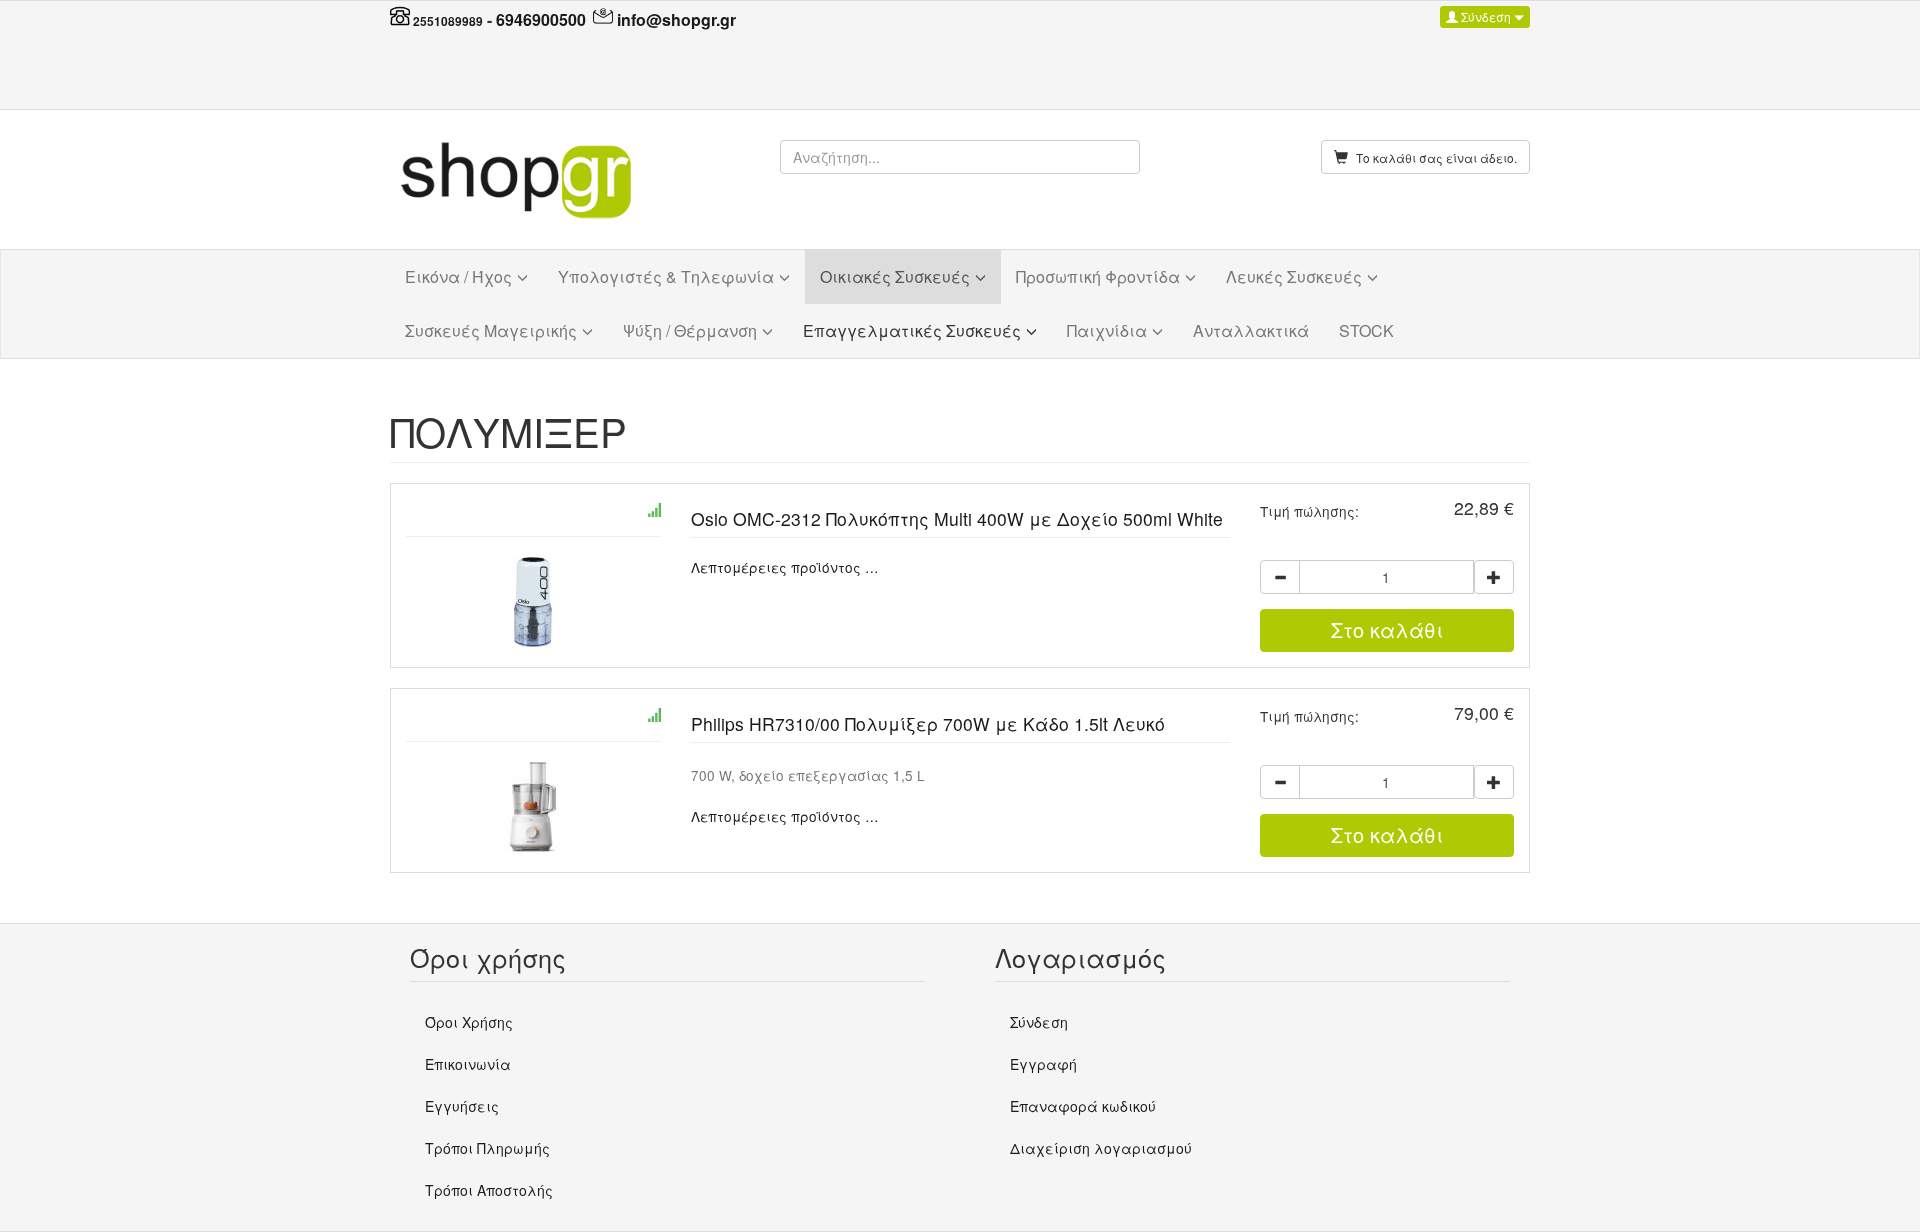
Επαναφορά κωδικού (1083, 1106)
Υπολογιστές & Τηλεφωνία (666, 276)
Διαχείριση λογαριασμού (1101, 1148)
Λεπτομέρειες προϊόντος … (785, 567)
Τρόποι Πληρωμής (487, 1148)
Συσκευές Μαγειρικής (491, 330)
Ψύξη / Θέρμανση (690, 330)
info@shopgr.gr (676, 19)
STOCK (1366, 330)
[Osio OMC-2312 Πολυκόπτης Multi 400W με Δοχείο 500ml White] (533, 602)
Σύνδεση (1486, 16)
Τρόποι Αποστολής (489, 1190)
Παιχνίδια (1107, 330)
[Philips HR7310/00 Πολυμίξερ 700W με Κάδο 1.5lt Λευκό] (533, 807)
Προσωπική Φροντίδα (1098, 276)
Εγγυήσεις (462, 1106)
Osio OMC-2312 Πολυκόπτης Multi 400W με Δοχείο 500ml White (957, 518)
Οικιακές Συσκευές (895, 276)
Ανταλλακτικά (1251, 330)
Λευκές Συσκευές (1294, 276)
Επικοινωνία (468, 1064)
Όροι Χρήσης (469, 1022)
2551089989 (448, 21)
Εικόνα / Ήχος (458, 276)
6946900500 (541, 19)
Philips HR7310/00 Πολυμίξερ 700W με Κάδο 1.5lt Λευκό (928, 723)
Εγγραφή (1043, 1064)
